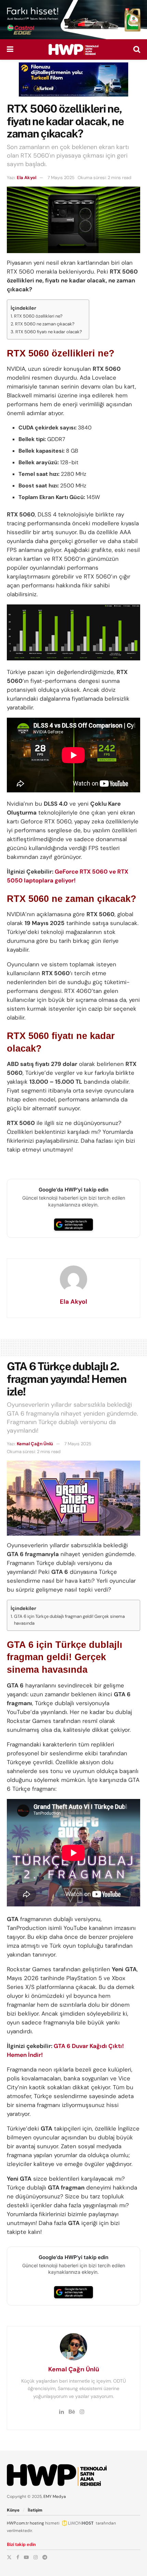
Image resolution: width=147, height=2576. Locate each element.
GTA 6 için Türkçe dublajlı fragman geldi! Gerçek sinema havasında (69, 1620)
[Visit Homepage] (73, 49)
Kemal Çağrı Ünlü (35, 1444)
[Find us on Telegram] (45, 2557)
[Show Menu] (10, 49)
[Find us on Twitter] (9, 2557)
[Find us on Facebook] (18, 2557)
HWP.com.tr (18, 2523)
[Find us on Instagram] (36, 2557)
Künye (13, 2510)
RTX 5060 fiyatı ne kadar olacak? (49, 332)
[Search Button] (137, 49)
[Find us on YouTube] (26, 2557)
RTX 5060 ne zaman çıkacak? (45, 324)
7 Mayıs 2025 (61, 178)
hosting (37, 2523)
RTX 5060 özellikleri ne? (38, 316)
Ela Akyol (26, 178)
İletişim (35, 2510)
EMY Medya (55, 2497)
